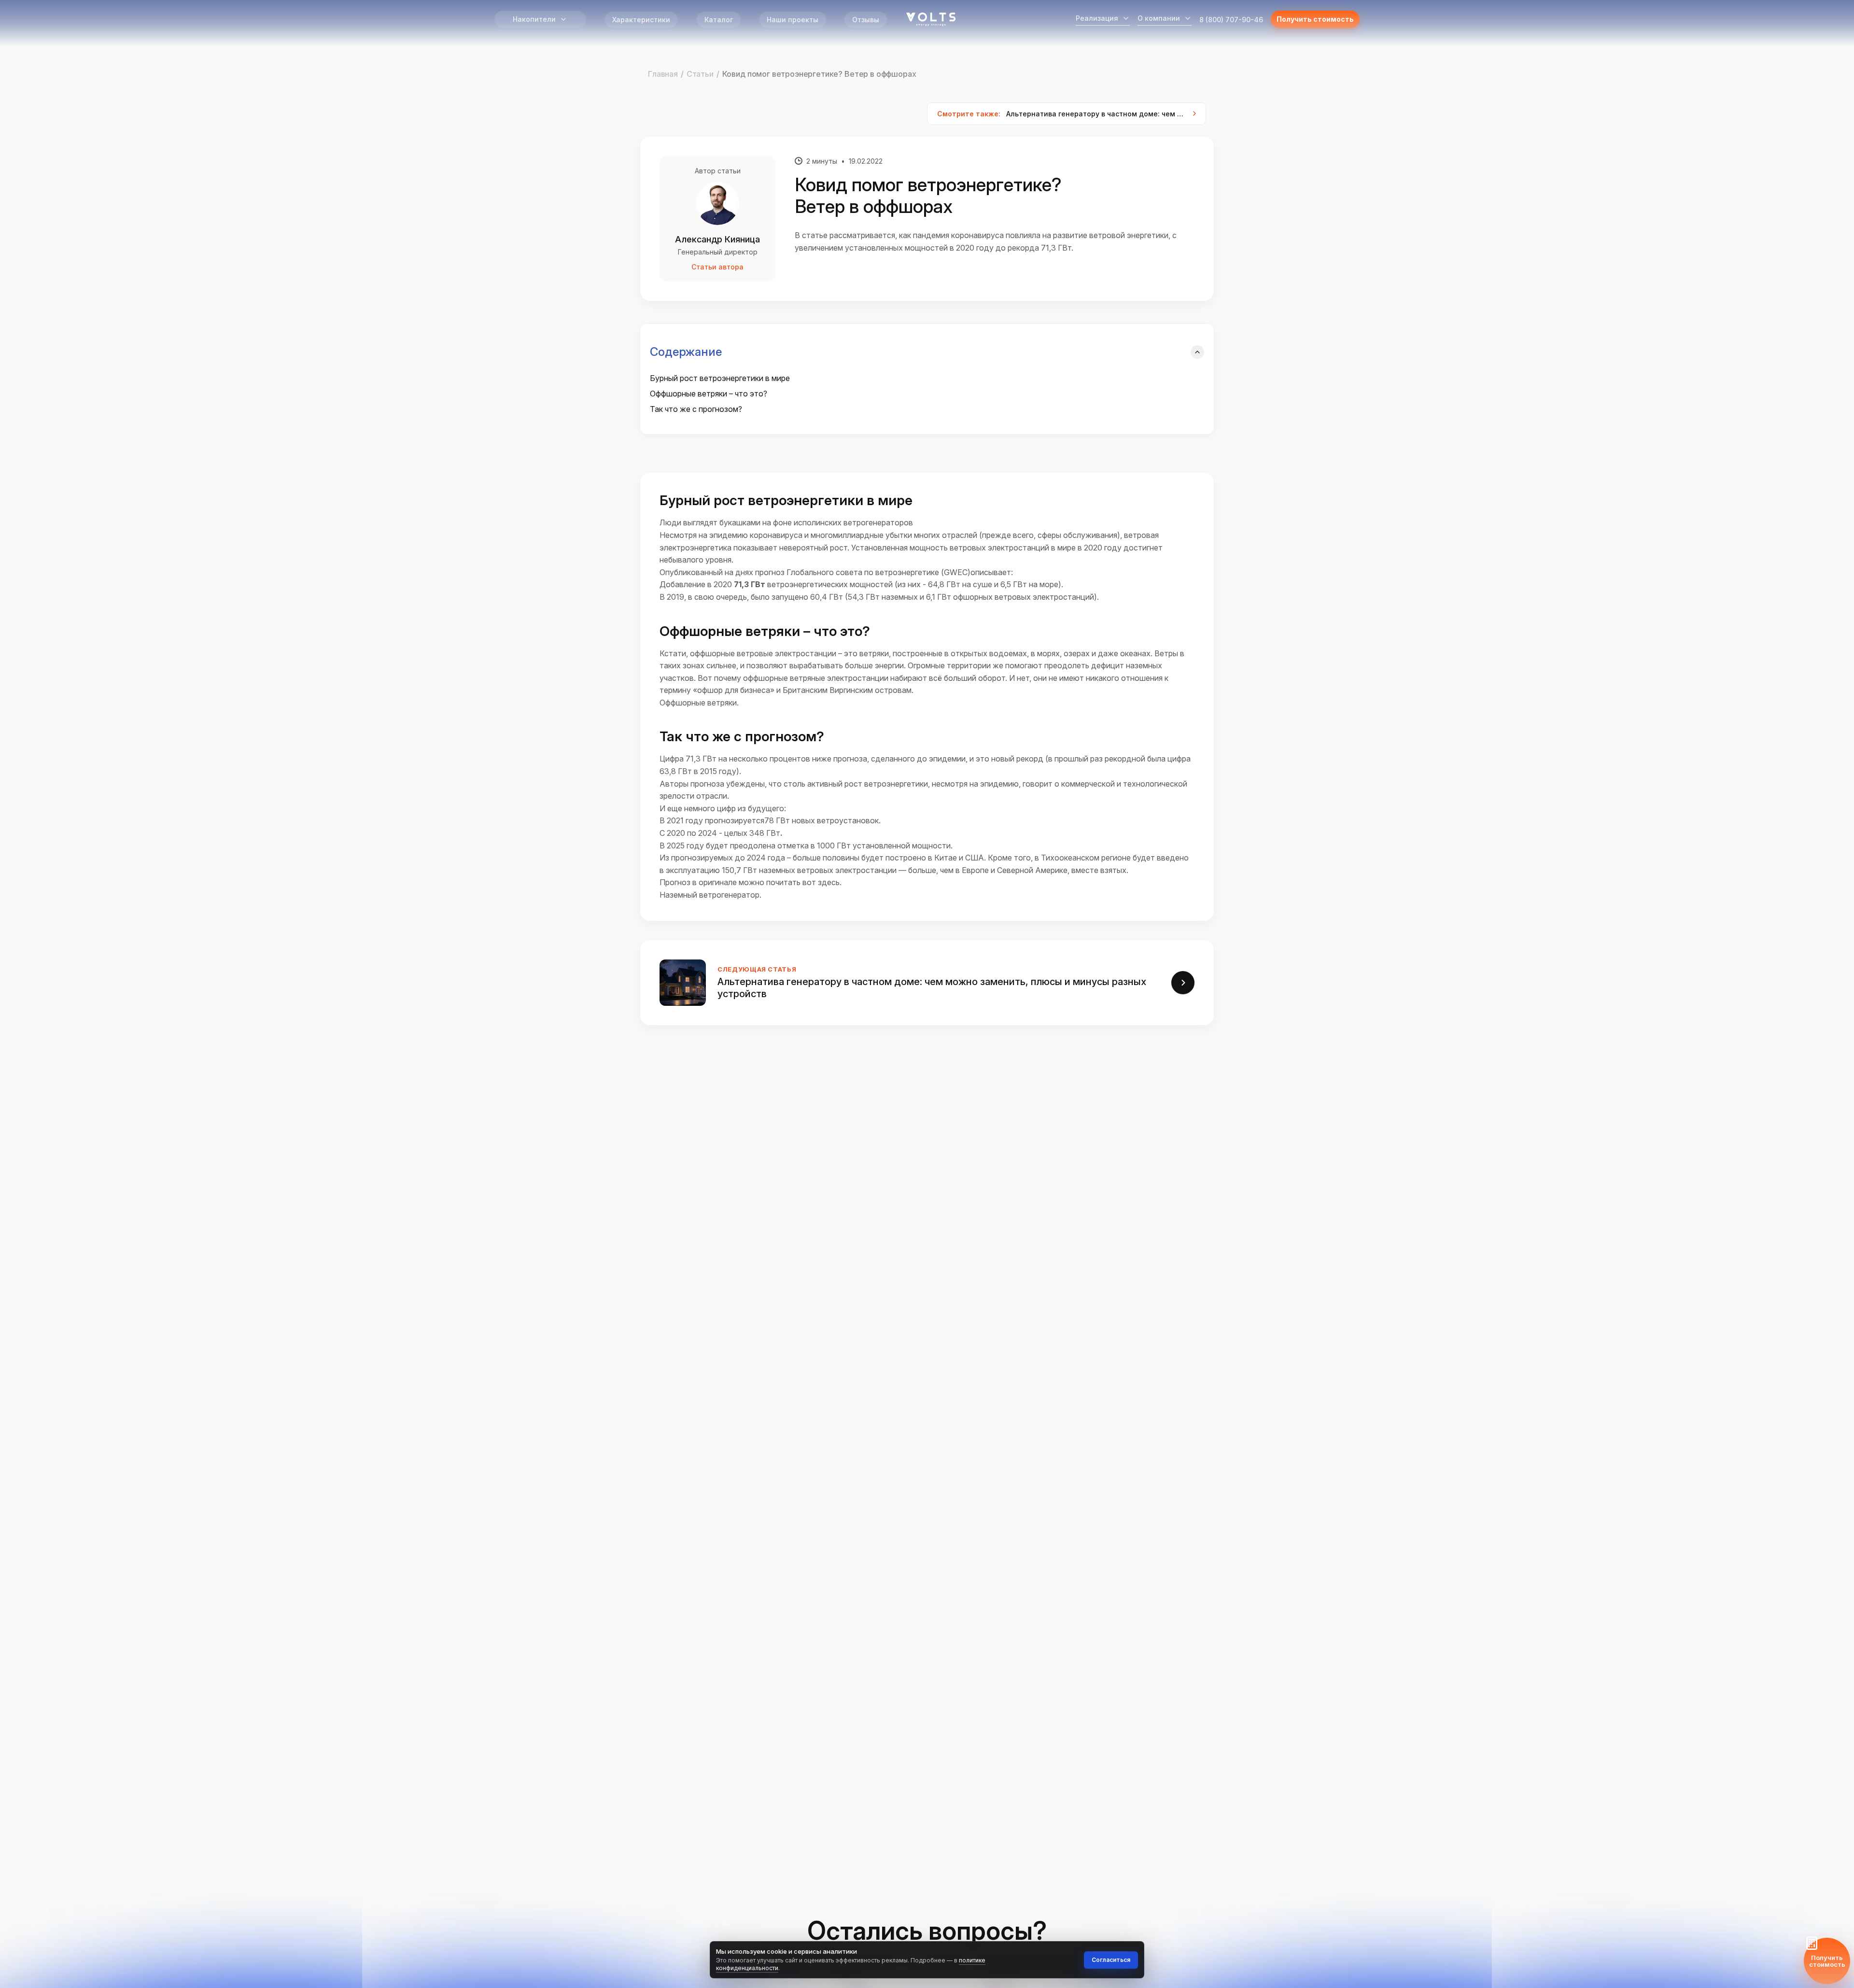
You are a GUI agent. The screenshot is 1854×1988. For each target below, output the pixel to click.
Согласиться (1111, 1960)
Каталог (719, 20)
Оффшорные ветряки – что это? (709, 394)
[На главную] (931, 19)
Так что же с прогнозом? (696, 409)
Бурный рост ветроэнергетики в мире (720, 378)
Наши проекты (793, 20)
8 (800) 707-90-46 (1231, 20)
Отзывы (866, 20)
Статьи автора (717, 267)
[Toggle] (1197, 352)
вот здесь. (822, 882)
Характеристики (641, 20)
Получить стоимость (1315, 19)
